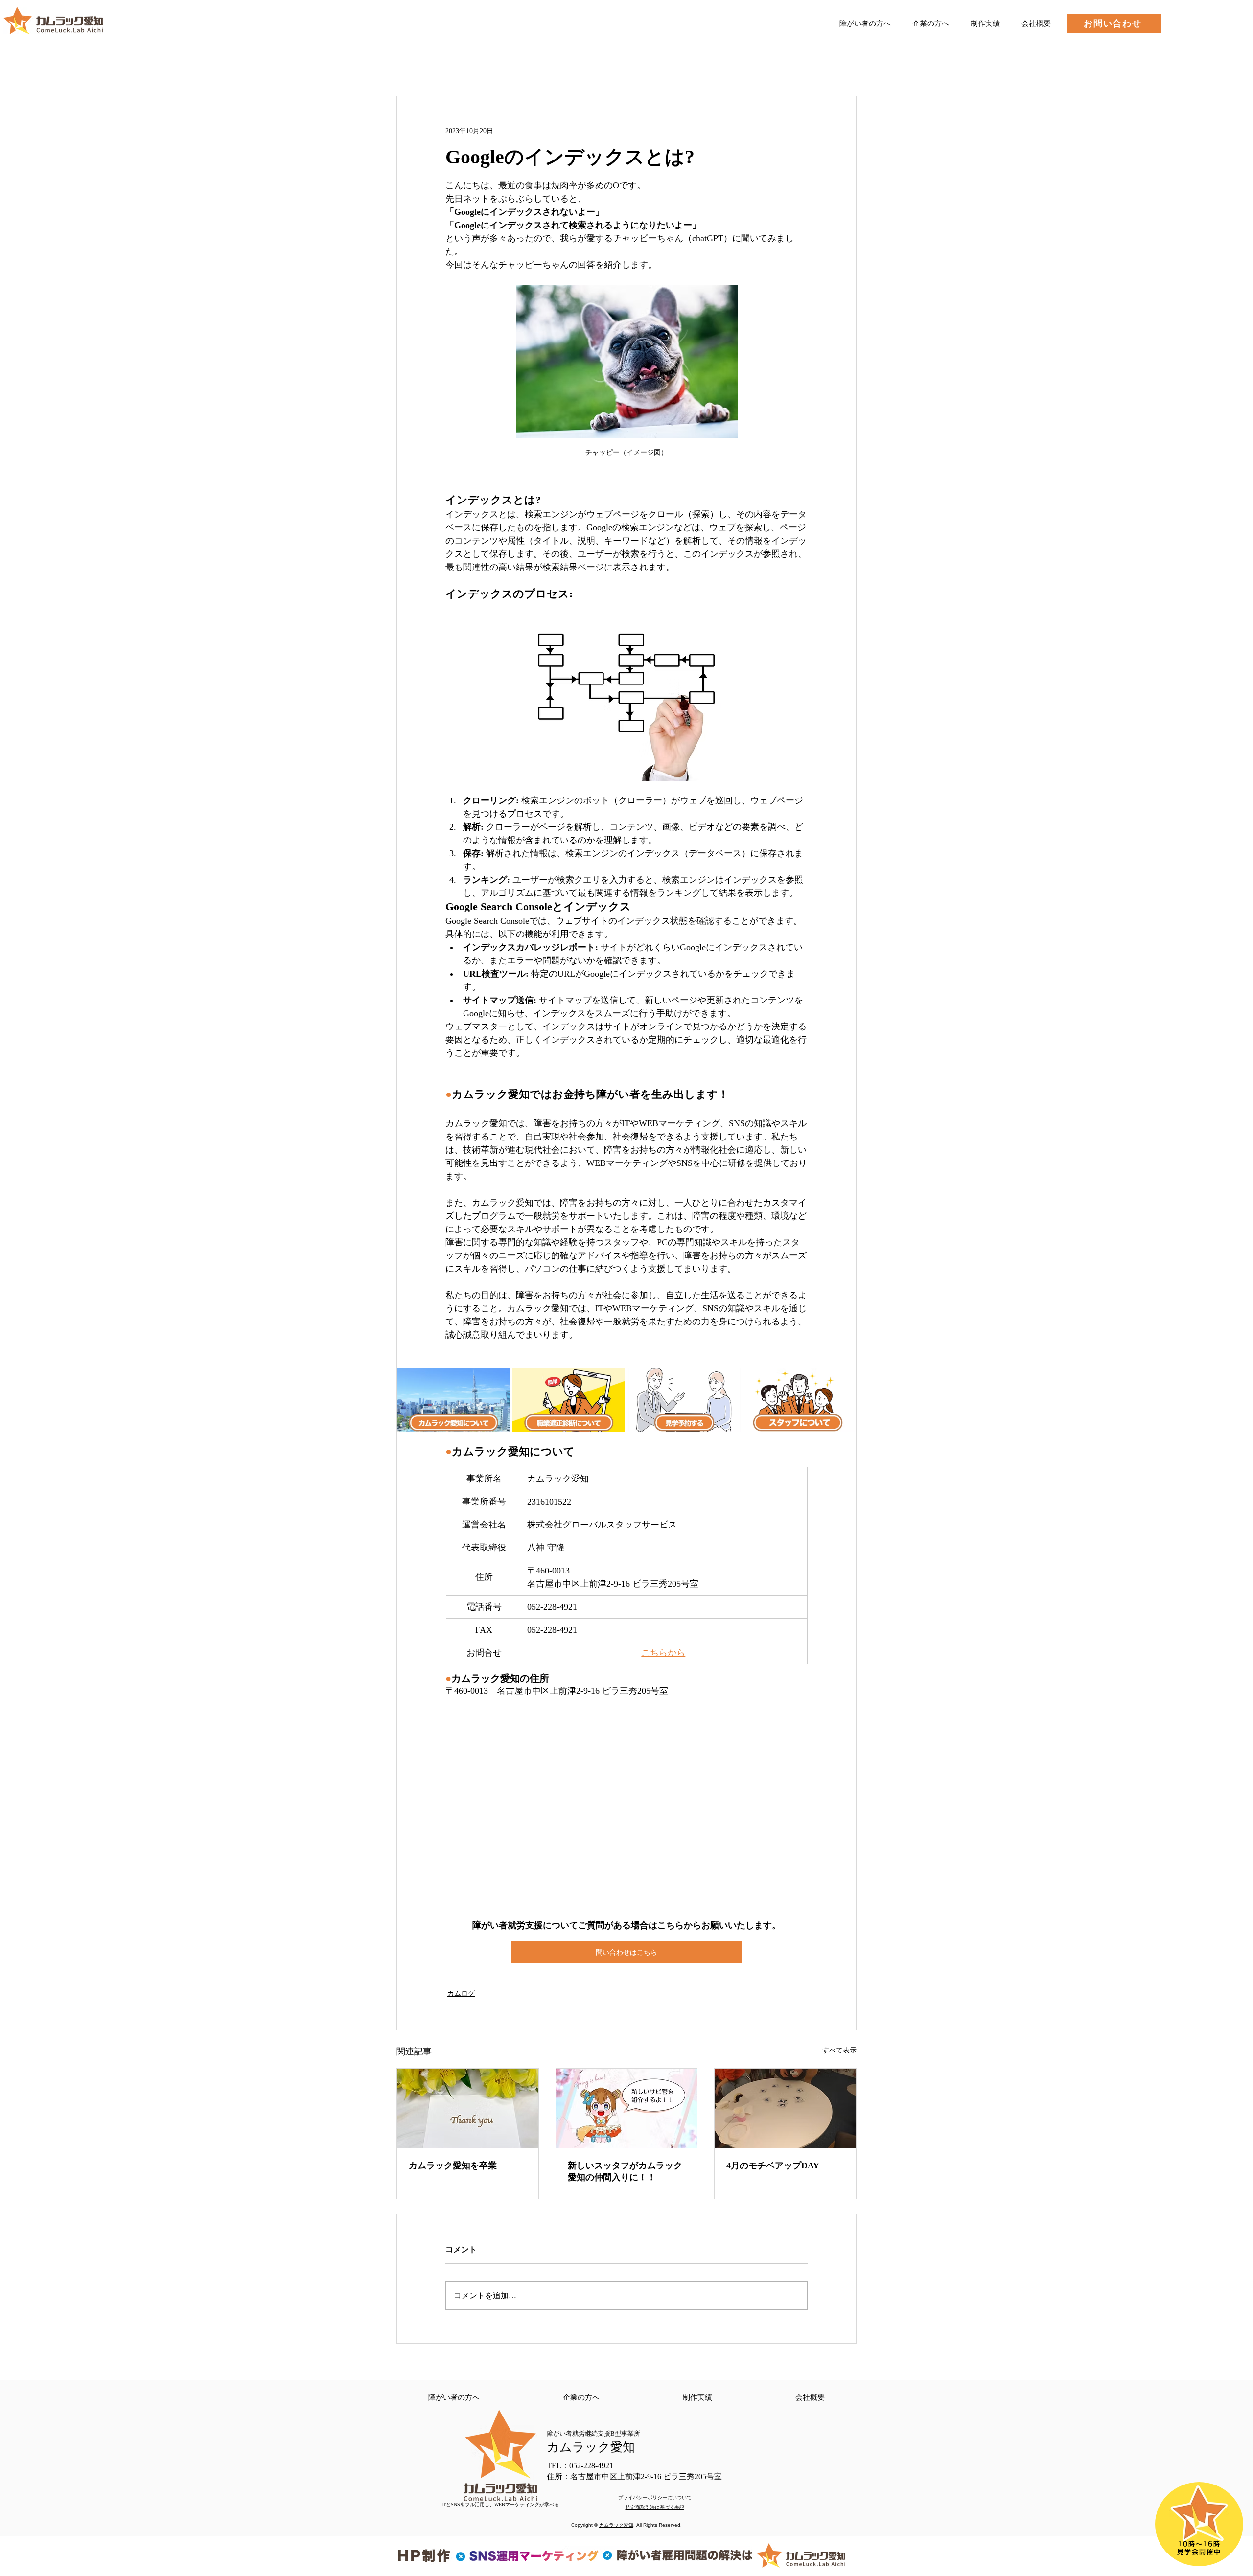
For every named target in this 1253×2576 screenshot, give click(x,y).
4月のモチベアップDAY (773, 2166)
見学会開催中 (1199, 2552)
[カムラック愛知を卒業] (468, 2108)
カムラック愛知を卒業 (453, 2166)
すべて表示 (839, 2050)
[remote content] (626, 1809)
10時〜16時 (1199, 2544)
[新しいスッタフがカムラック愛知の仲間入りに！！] (627, 2108)
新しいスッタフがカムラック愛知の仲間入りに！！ (625, 2171)
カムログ (461, 1994)
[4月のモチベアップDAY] (785, 2108)
